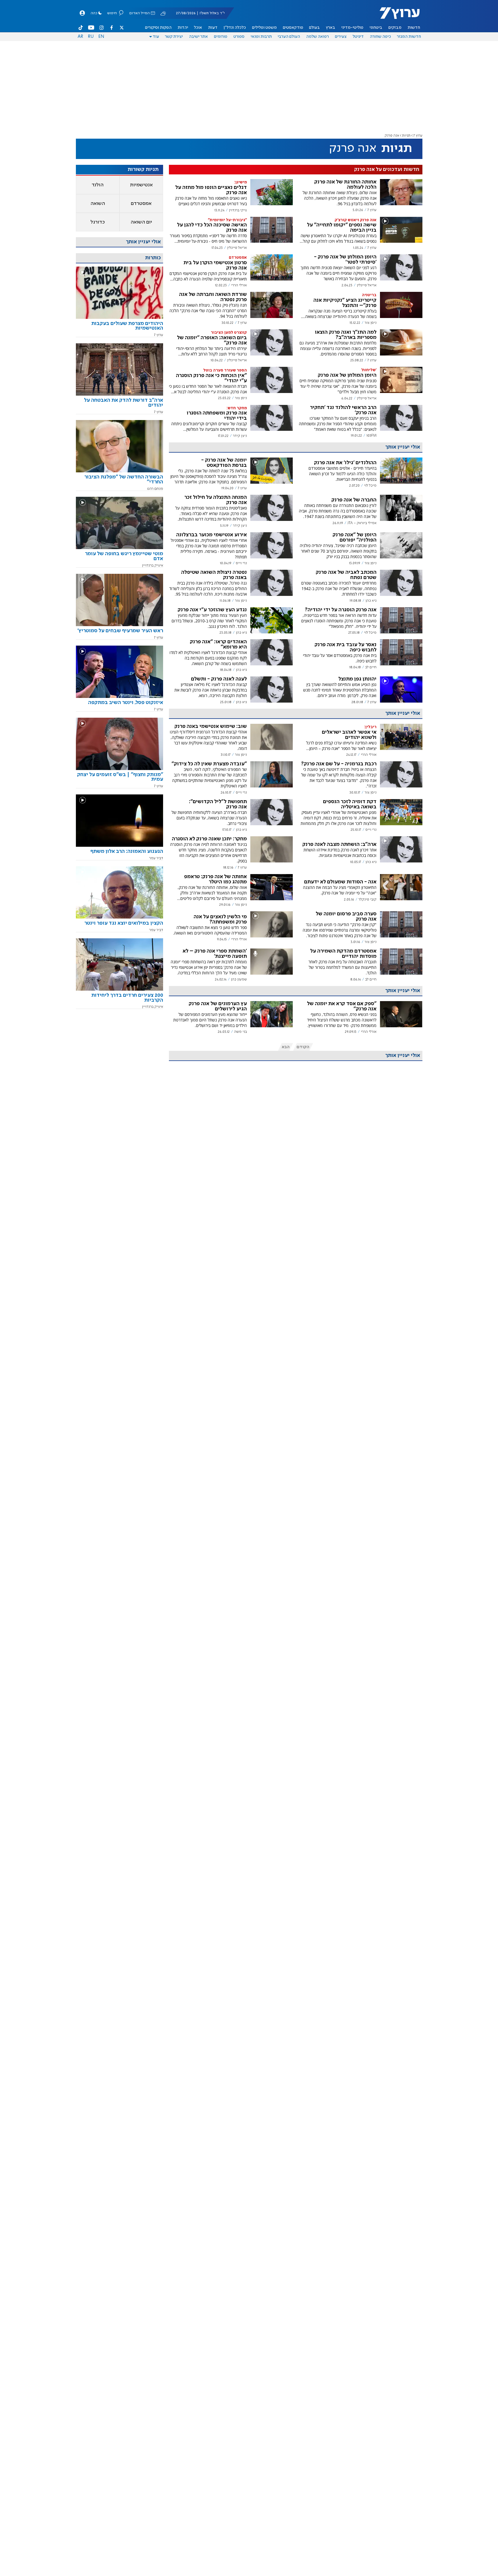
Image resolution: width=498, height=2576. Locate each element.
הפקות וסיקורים (158, 28)
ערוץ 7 (418, 136)
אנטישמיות (141, 185)
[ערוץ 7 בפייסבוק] (111, 28)
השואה (98, 203)
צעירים (341, 37)
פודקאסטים (293, 28)
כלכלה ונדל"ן (235, 28)
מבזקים (395, 28)
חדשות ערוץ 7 (396, 16)
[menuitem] (414, 28)
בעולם (314, 28)
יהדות (183, 28)
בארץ (331, 28)
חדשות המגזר (409, 37)
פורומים (221, 37)
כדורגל (98, 222)
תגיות (406, 136)
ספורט (239, 37)
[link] (119, 328)
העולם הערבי (289, 37)
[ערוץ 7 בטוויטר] (122, 28)
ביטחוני (376, 28)
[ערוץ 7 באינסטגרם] (101, 28)
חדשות (414, 28)
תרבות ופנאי (261, 37)
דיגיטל (358, 37)
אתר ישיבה (198, 37)
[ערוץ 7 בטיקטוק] (81, 28)
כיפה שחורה (380, 37)
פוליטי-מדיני (352, 28)
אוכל (198, 28)
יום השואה (141, 222)
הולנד (98, 185)
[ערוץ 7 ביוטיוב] (91, 28)
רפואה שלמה (317, 37)
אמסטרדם (141, 203)
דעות (213, 28)
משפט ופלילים (264, 28)
